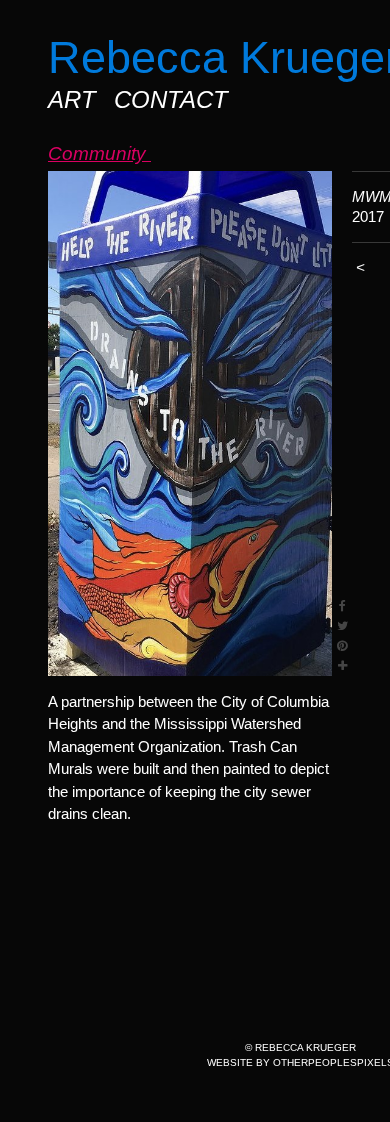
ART (72, 99)
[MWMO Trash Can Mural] (190, 423)
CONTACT (171, 99)
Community (99, 153)
